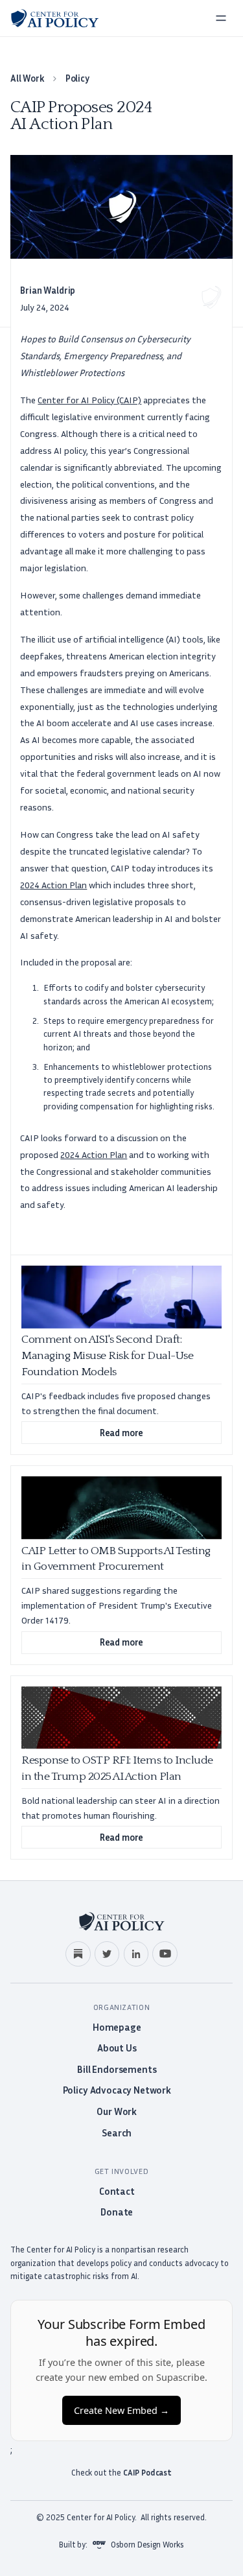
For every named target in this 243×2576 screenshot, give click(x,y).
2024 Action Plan (53, 885)
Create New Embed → (121, 2410)
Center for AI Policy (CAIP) (89, 400)
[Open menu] (221, 18)
